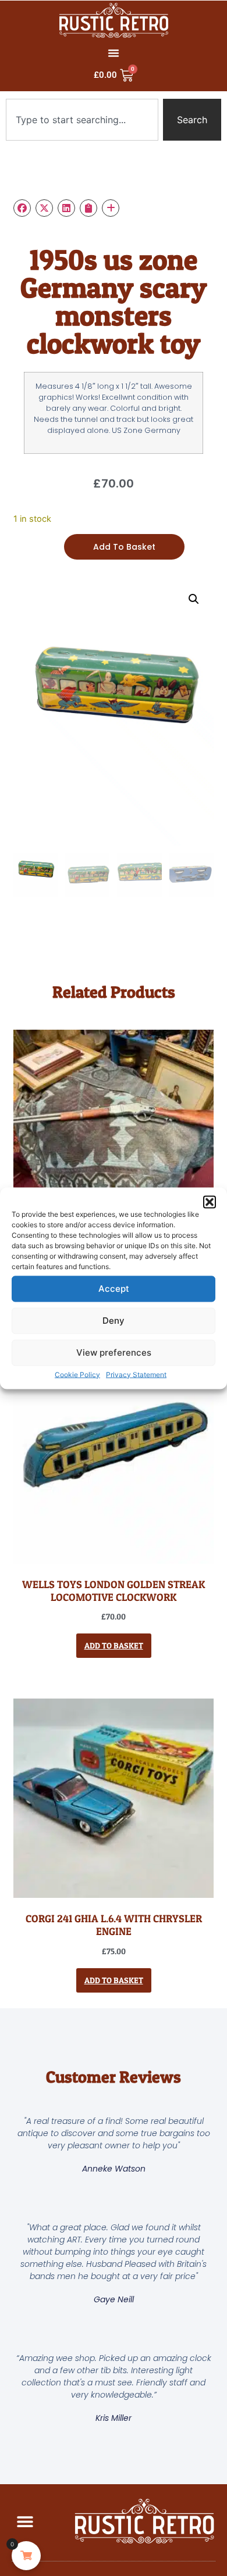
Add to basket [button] (114, 1645)
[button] (210, 1202)
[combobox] (82, 120)
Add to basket (124, 547)
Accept (114, 1289)
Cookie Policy (77, 1374)
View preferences (114, 1353)
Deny (114, 1321)
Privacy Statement (136, 1374)
